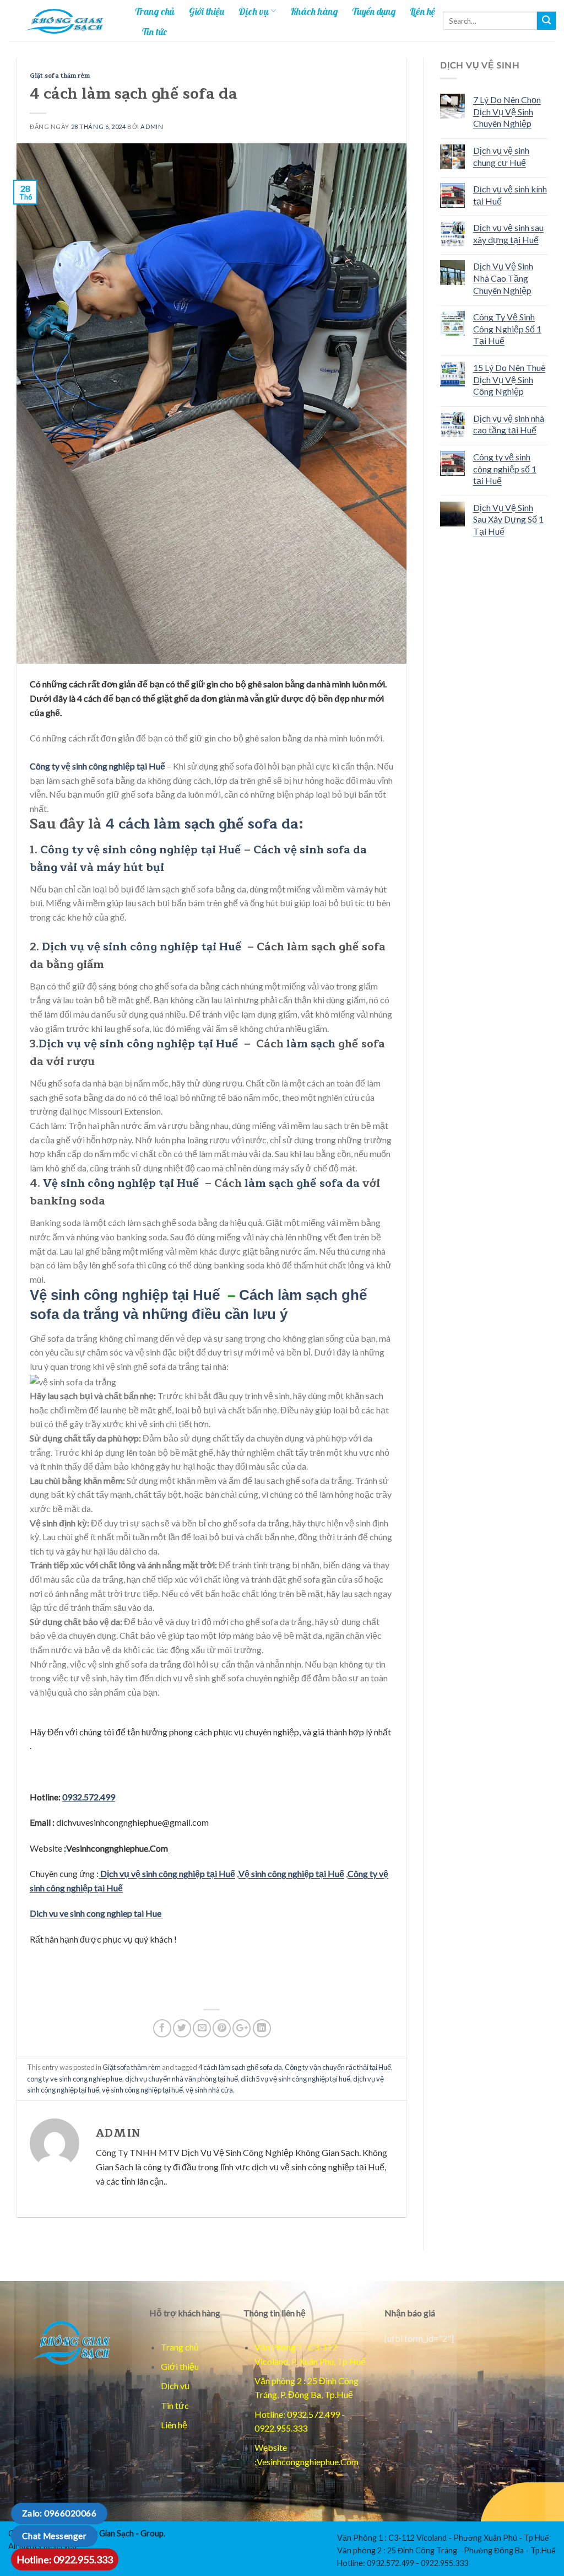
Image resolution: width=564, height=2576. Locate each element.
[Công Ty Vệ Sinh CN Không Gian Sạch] (70, 2342)
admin (152, 127)
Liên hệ (422, 11)
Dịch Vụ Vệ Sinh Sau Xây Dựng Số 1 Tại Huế (508, 519)
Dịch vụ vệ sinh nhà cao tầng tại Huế (509, 424)
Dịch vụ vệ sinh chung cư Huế (501, 156)
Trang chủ (155, 11)
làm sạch (310, 1044)
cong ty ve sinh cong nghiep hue (75, 2079)
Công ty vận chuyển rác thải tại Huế (338, 2067)
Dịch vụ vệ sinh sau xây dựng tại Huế (508, 233)
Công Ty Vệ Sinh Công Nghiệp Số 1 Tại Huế (507, 329)
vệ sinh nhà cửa (209, 2090)
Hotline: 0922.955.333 (65, 2559)
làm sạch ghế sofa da (302, 1183)
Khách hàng (314, 11)
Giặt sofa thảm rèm (60, 76)
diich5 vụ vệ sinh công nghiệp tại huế (295, 2079)
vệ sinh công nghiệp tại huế (142, 2090)
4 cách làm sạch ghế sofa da (202, 824)
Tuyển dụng (374, 11)
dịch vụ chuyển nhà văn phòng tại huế (181, 2079)
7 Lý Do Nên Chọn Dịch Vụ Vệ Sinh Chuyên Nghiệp (507, 111)
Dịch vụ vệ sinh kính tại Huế (510, 195)
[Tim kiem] (546, 21)
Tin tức (154, 31)
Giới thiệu (207, 11)
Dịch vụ (254, 11)
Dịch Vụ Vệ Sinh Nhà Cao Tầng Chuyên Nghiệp (503, 278)
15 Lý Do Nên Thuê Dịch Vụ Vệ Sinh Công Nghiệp (509, 379)
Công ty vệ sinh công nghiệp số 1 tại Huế (505, 469)
